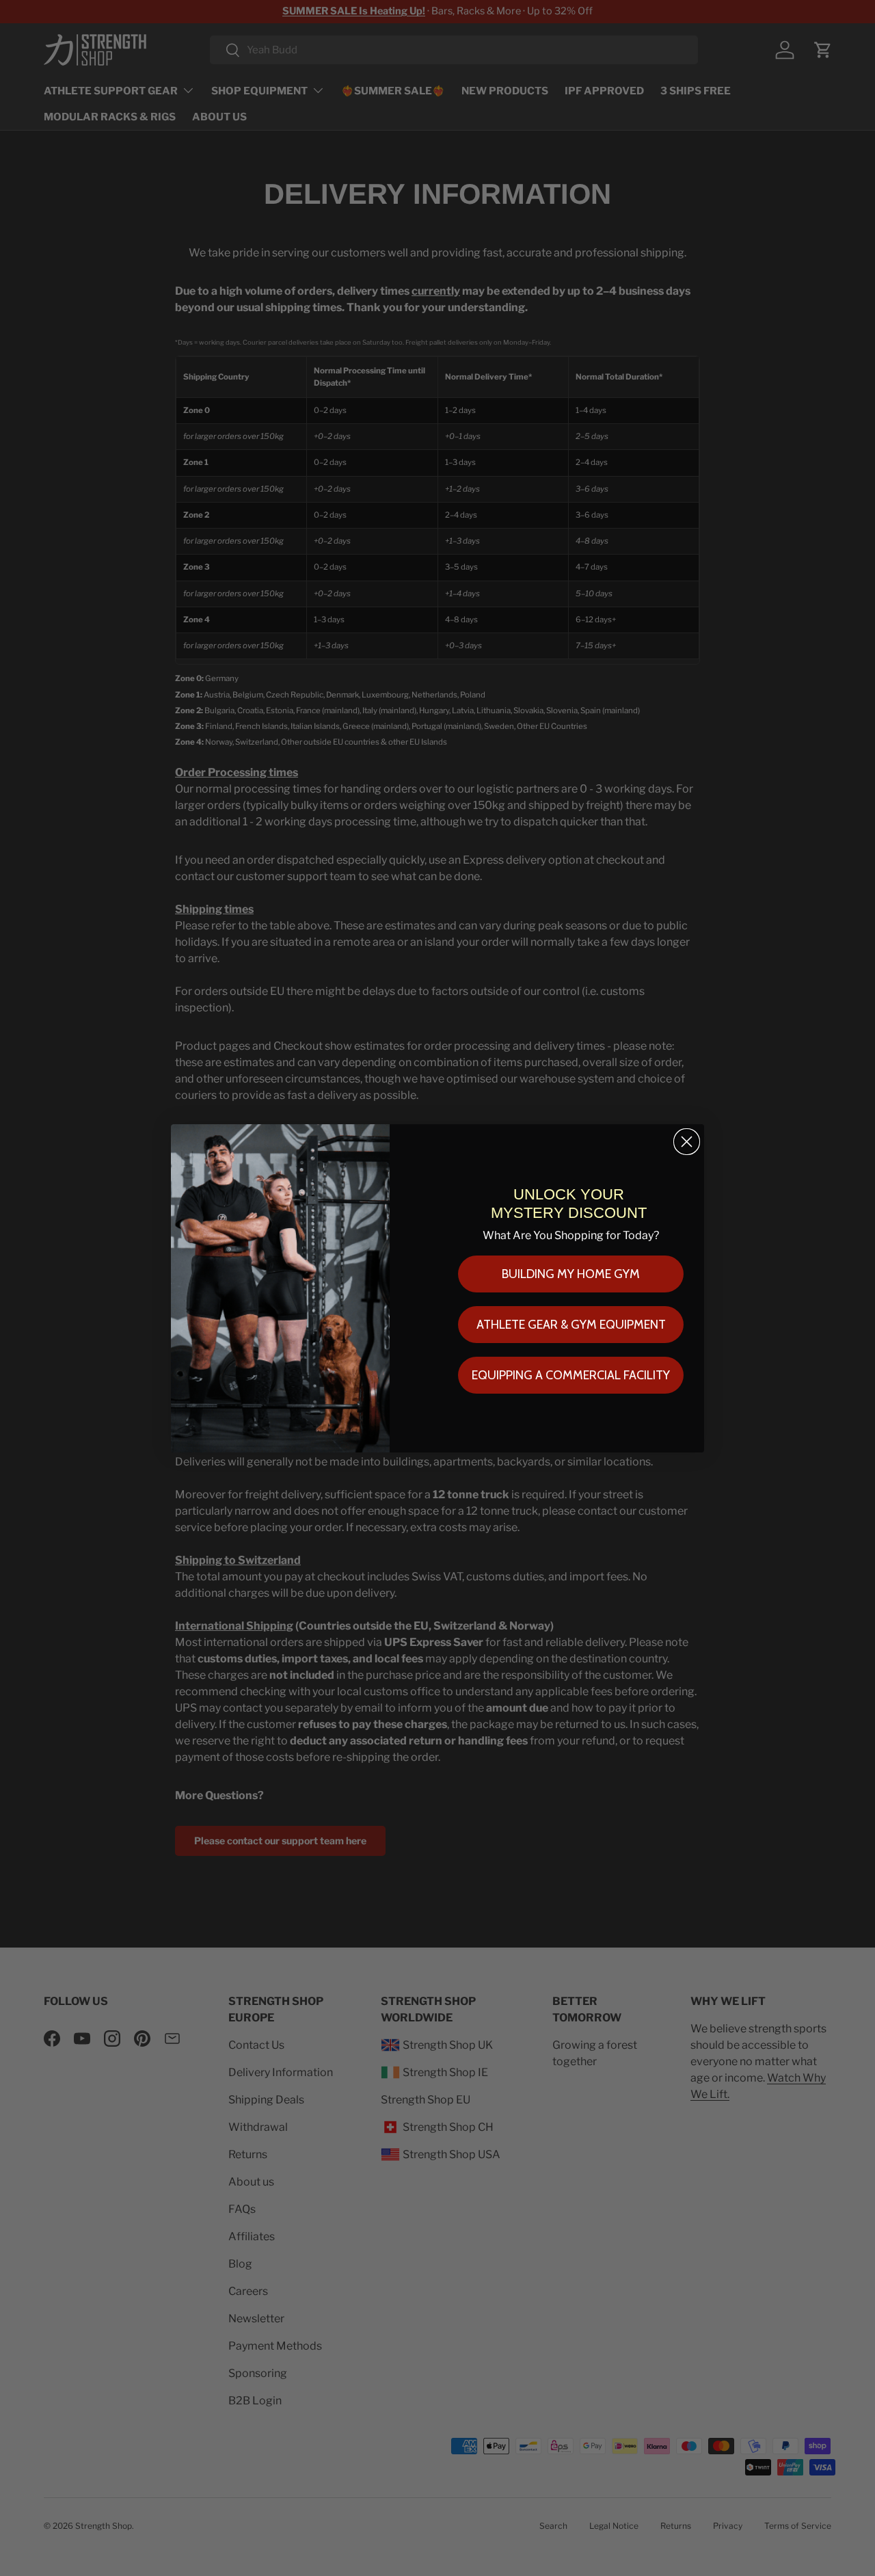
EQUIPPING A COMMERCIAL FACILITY (571, 1375)
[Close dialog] (687, 1142)
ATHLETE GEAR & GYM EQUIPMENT (571, 1325)
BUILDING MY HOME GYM (571, 1274)
